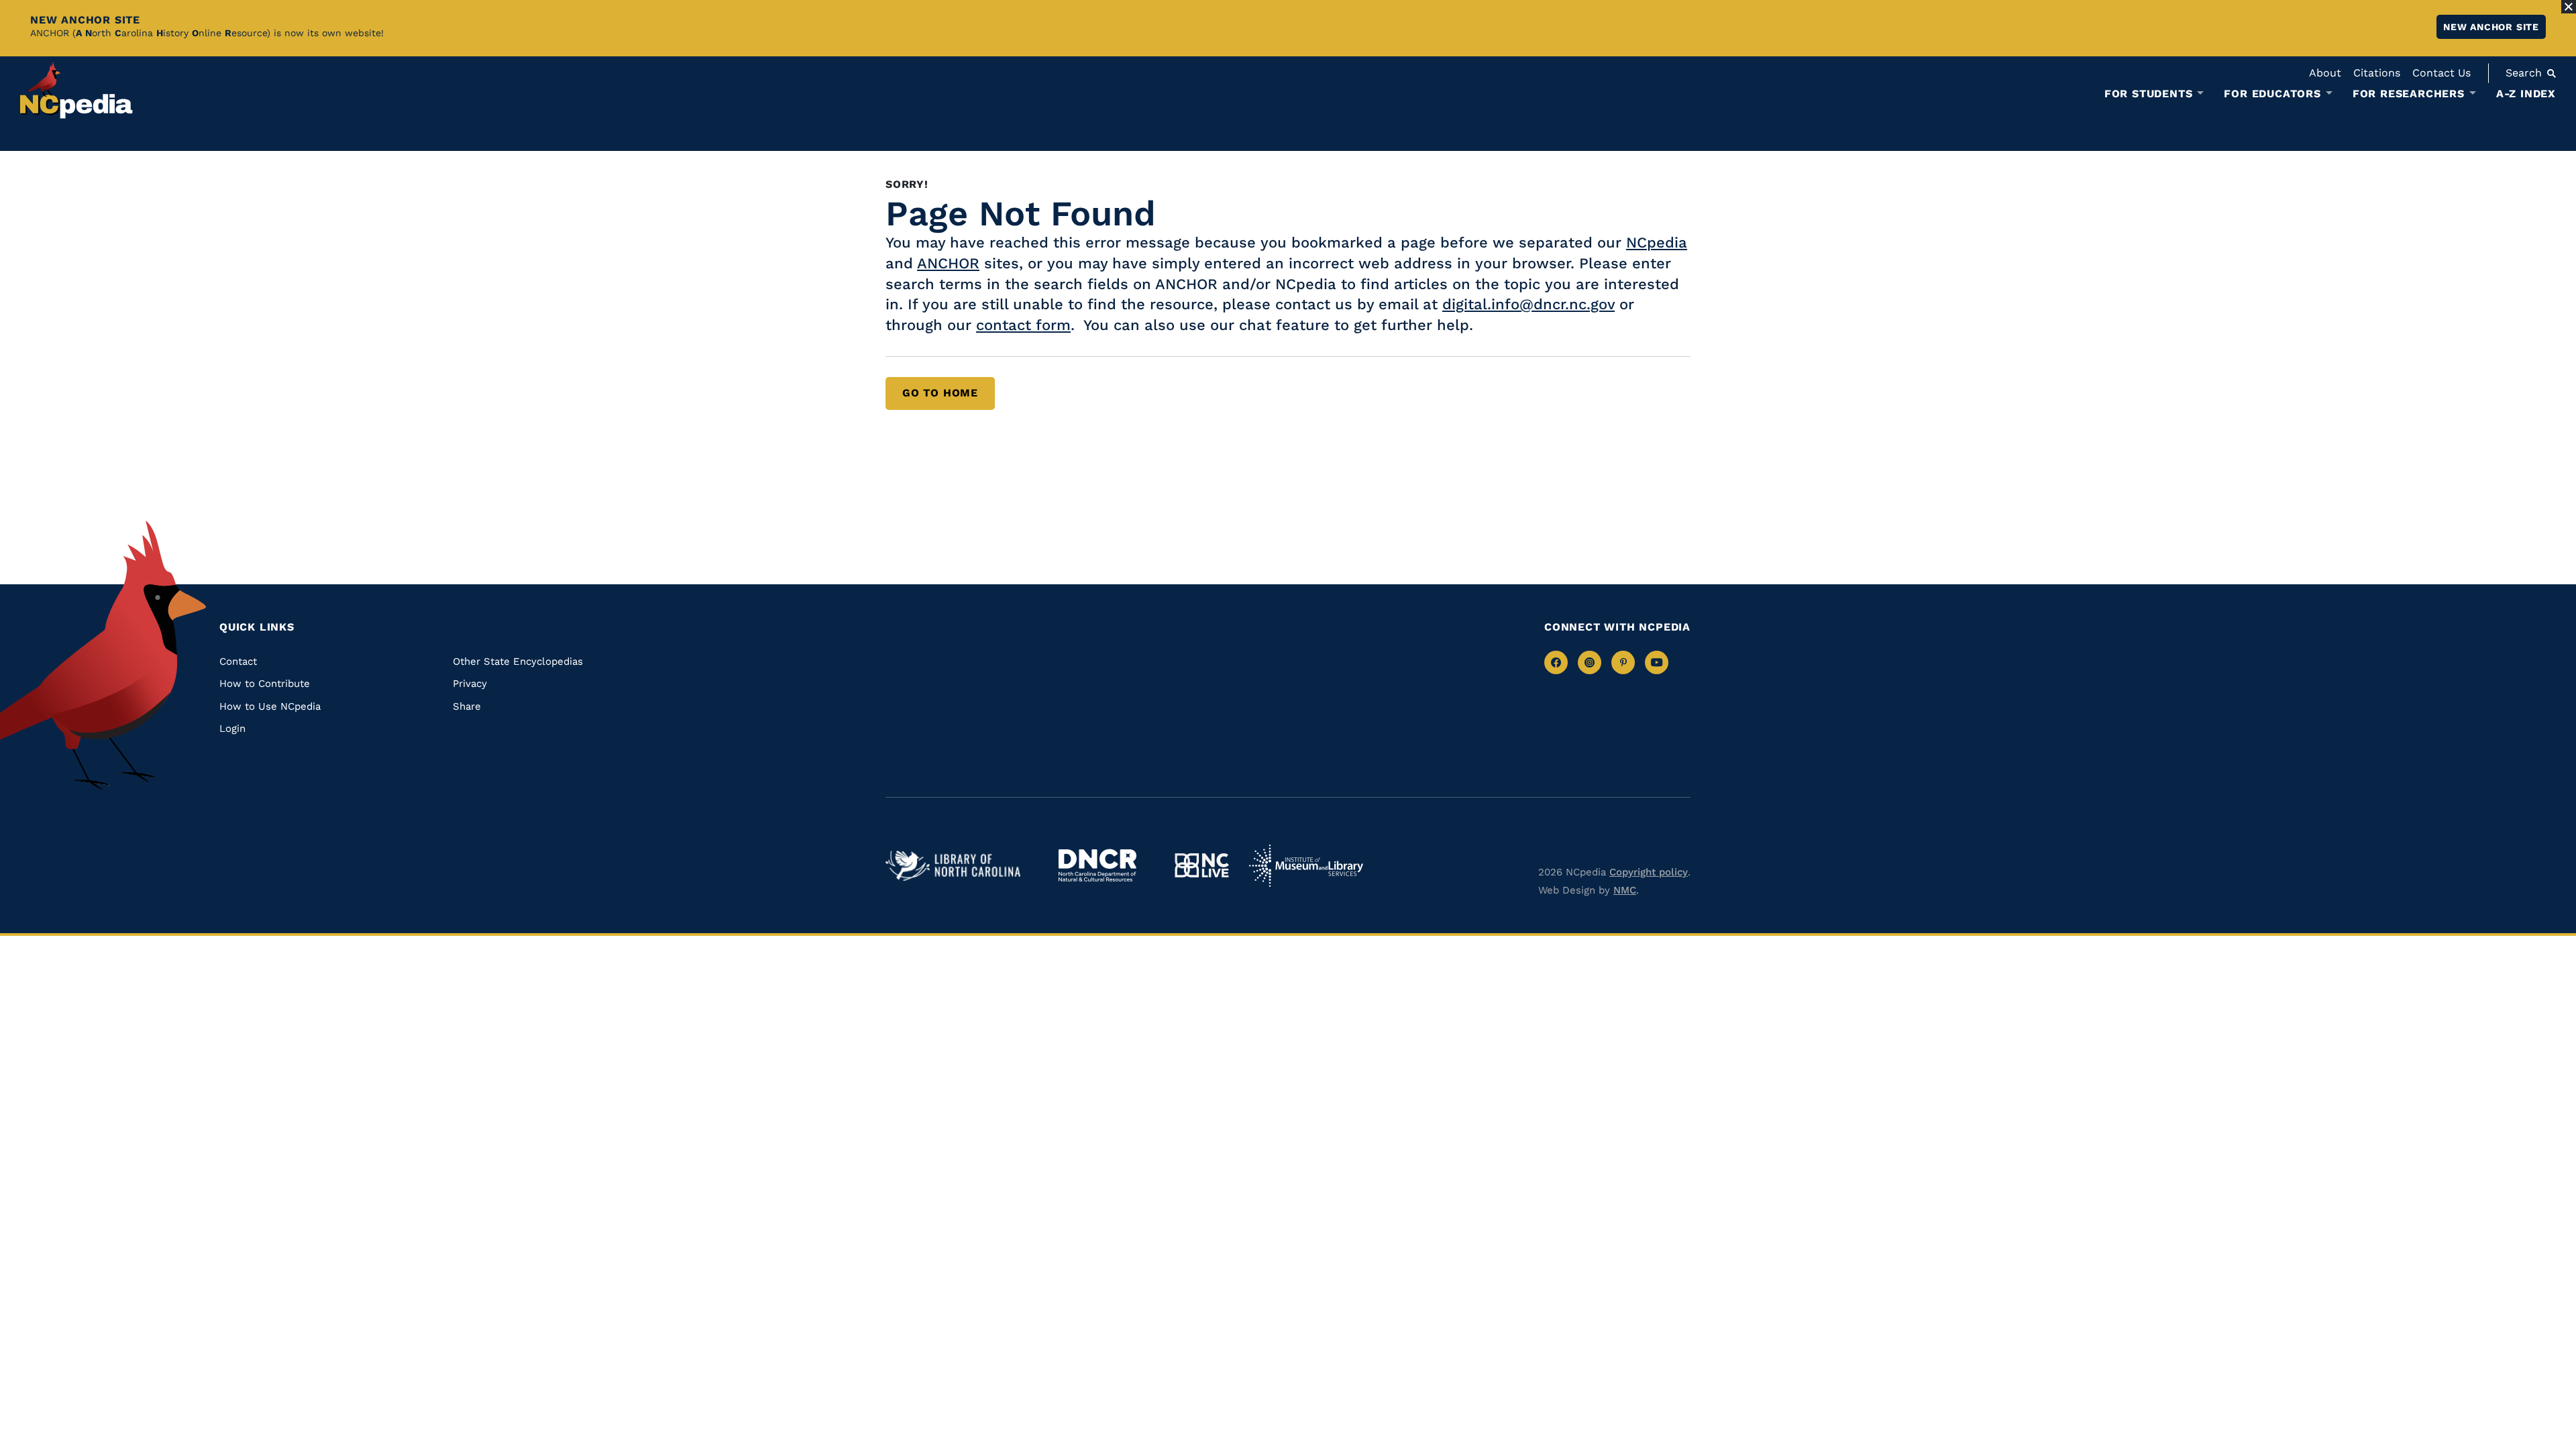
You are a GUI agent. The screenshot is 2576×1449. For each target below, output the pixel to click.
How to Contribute (265, 684)
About (2325, 73)
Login (232, 729)
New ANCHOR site (2491, 27)
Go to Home (940, 393)
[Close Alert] (2569, 7)
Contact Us (2441, 73)
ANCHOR (948, 263)
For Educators (2272, 94)
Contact (238, 661)
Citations (2377, 73)
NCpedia (1657, 243)
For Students (2149, 94)
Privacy (470, 684)
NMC (1625, 890)
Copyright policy (1649, 872)
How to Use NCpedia (270, 706)
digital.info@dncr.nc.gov (1528, 304)
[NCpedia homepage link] (76, 90)
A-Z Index (2526, 94)
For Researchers (2409, 94)
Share (467, 706)
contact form (1023, 325)
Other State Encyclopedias (518, 661)
